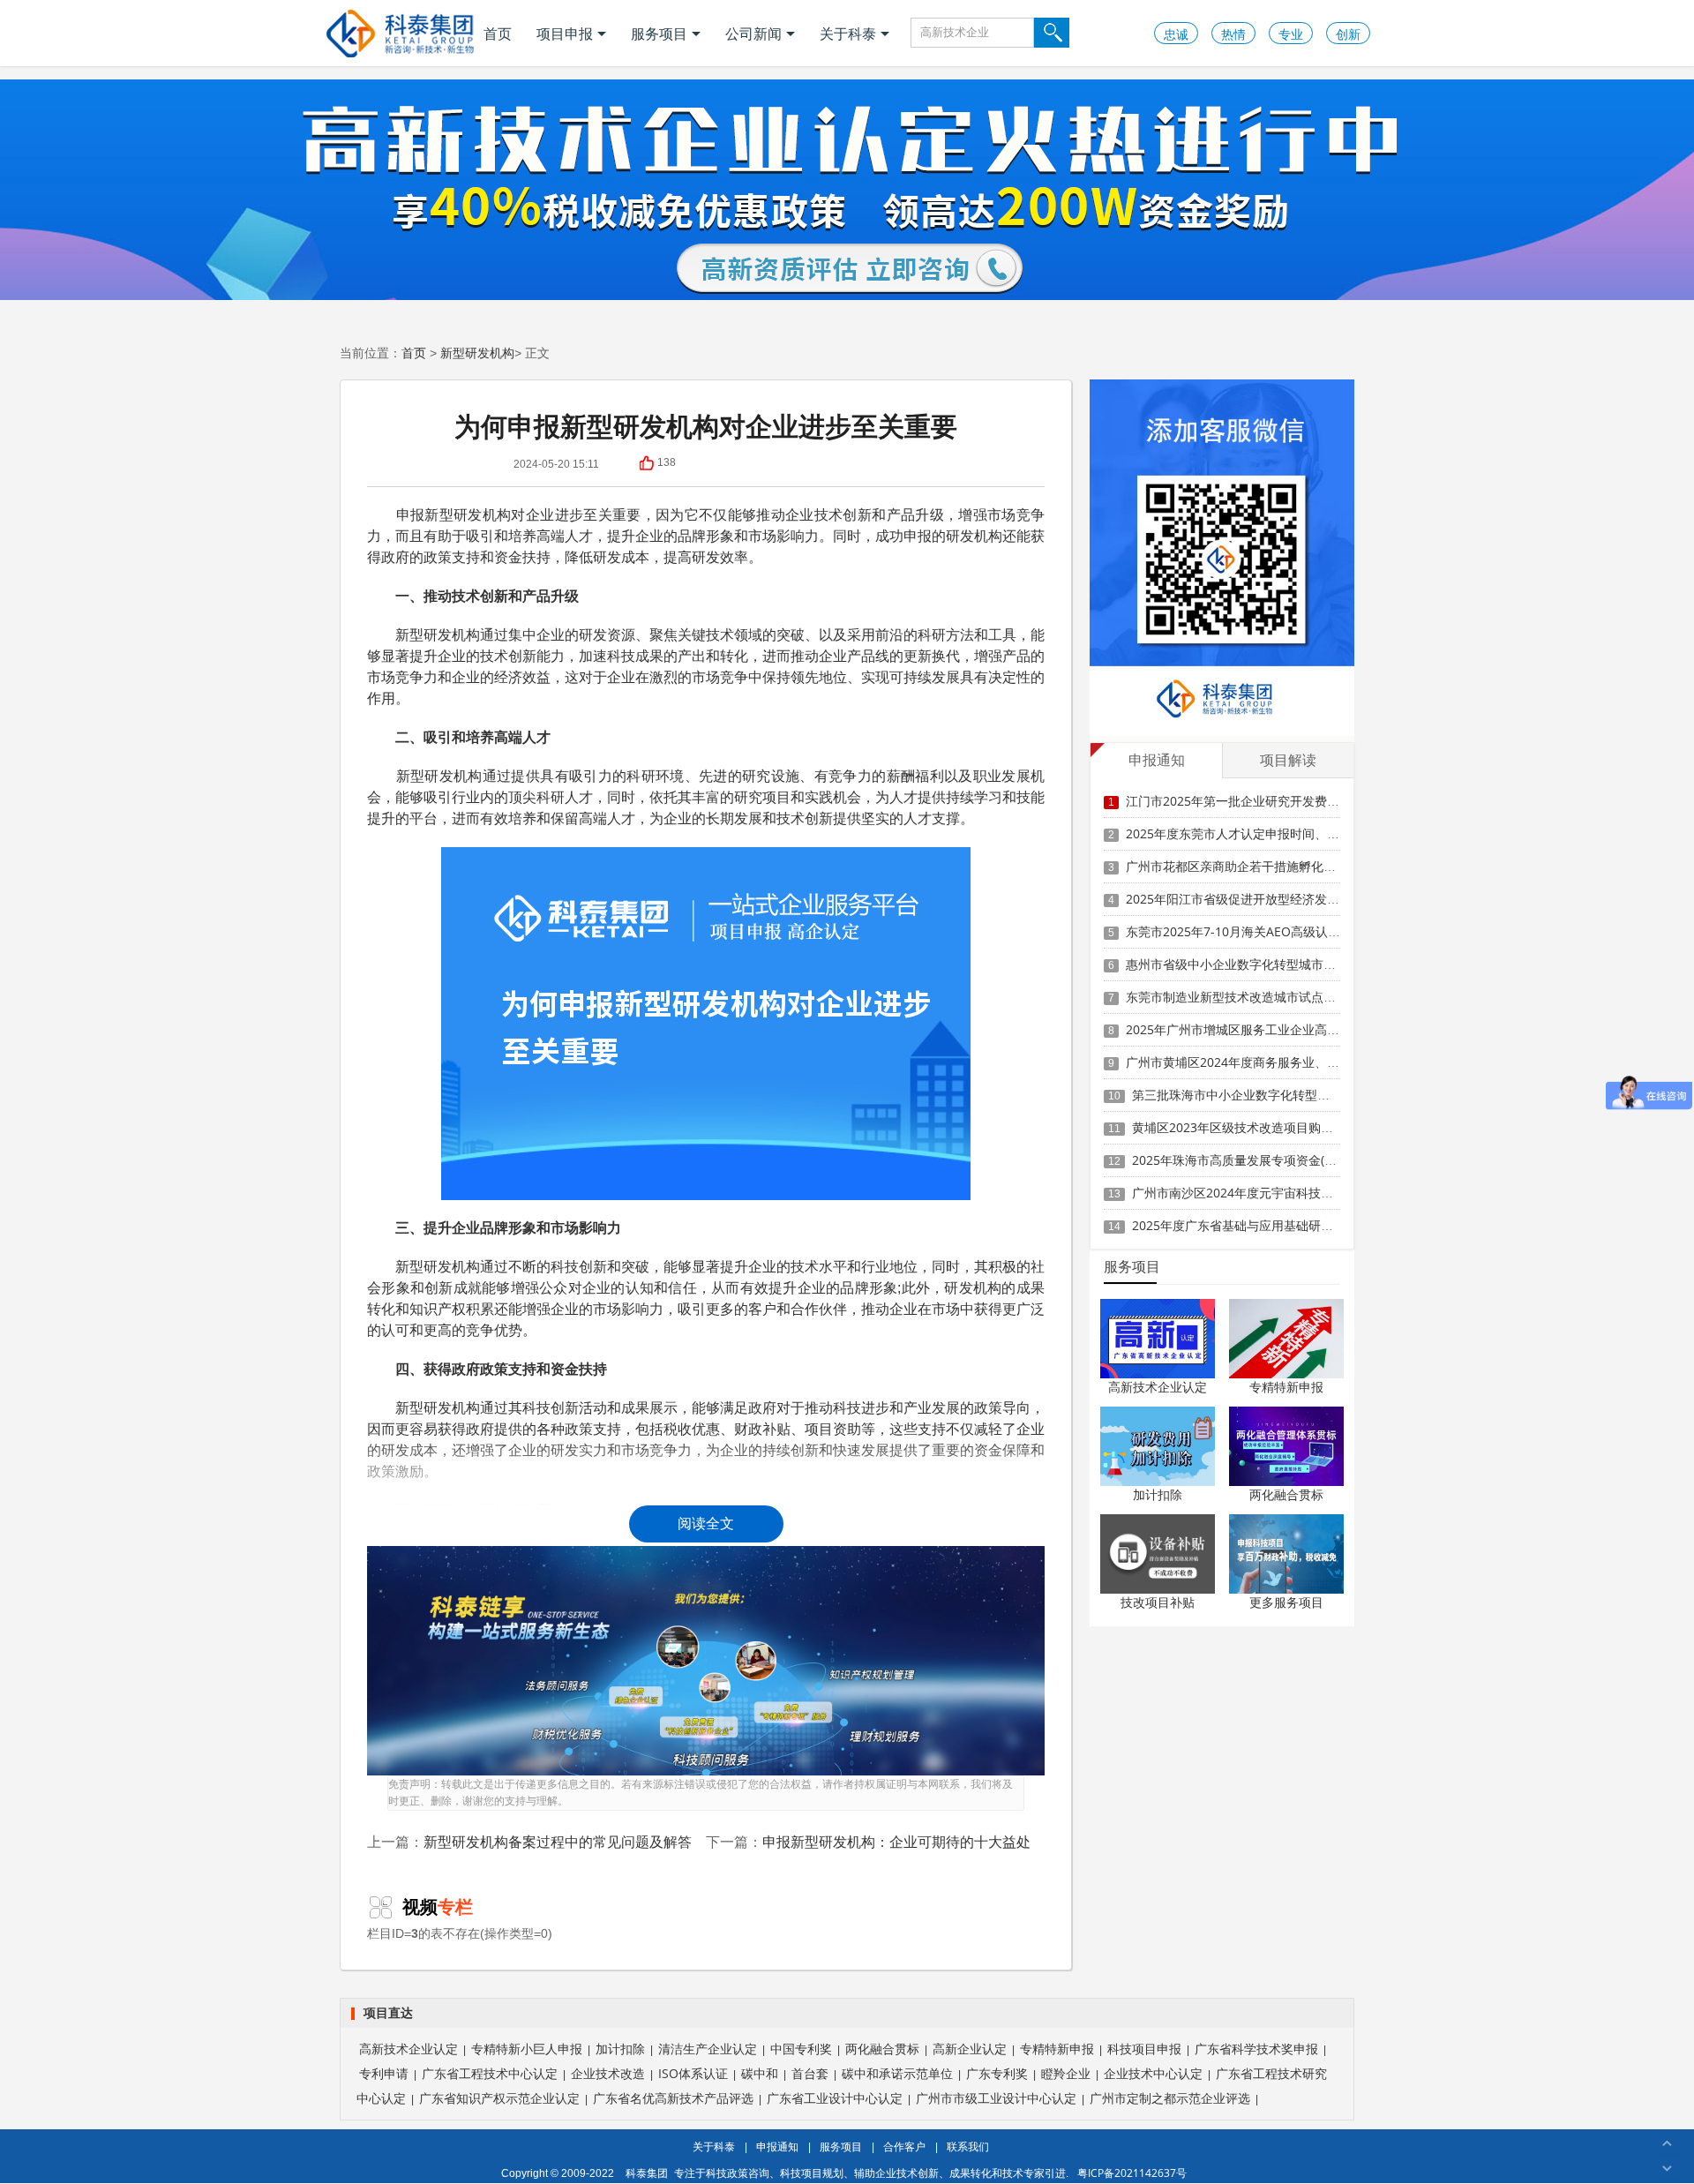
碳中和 (760, 2073)
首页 (498, 34)
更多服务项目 (1286, 1602)
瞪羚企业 (1066, 2073)
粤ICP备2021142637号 (1132, 2173)
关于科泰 (848, 34)
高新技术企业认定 (1158, 1387)
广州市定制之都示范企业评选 (1170, 2098)
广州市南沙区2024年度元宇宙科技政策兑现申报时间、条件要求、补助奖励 (1338, 1193)
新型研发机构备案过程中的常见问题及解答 (558, 1842)
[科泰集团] (400, 33)
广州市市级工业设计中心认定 (996, 2098)
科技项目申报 (1144, 2049)
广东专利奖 (997, 2073)
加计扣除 (1158, 1494)
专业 (1291, 34)
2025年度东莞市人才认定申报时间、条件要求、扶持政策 (1282, 833)
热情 (1233, 34)
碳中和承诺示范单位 (897, 2073)
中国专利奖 (801, 2049)
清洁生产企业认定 (708, 2049)
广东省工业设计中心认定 (835, 2098)
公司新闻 (753, 34)
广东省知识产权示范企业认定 (499, 2098)
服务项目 (659, 34)
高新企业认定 (970, 2049)
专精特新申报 (1286, 1387)
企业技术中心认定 (1153, 2073)
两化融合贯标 (1286, 1494)
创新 (1348, 34)
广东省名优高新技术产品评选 (673, 2098)
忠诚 (1176, 34)
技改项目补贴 (1158, 1602)
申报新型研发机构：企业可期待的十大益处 (896, 1842)
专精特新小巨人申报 (527, 2049)
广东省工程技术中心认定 (490, 2073)
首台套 (810, 2073)
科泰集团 (647, 2173)
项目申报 (565, 34)
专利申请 (384, 2073)
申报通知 (777, 2146)
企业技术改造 (608, 2073)
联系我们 (968, 2146)
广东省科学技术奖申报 (1256, 2049)
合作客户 (904, 2146)
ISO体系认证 (693, 2073)
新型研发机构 (477, 353)
